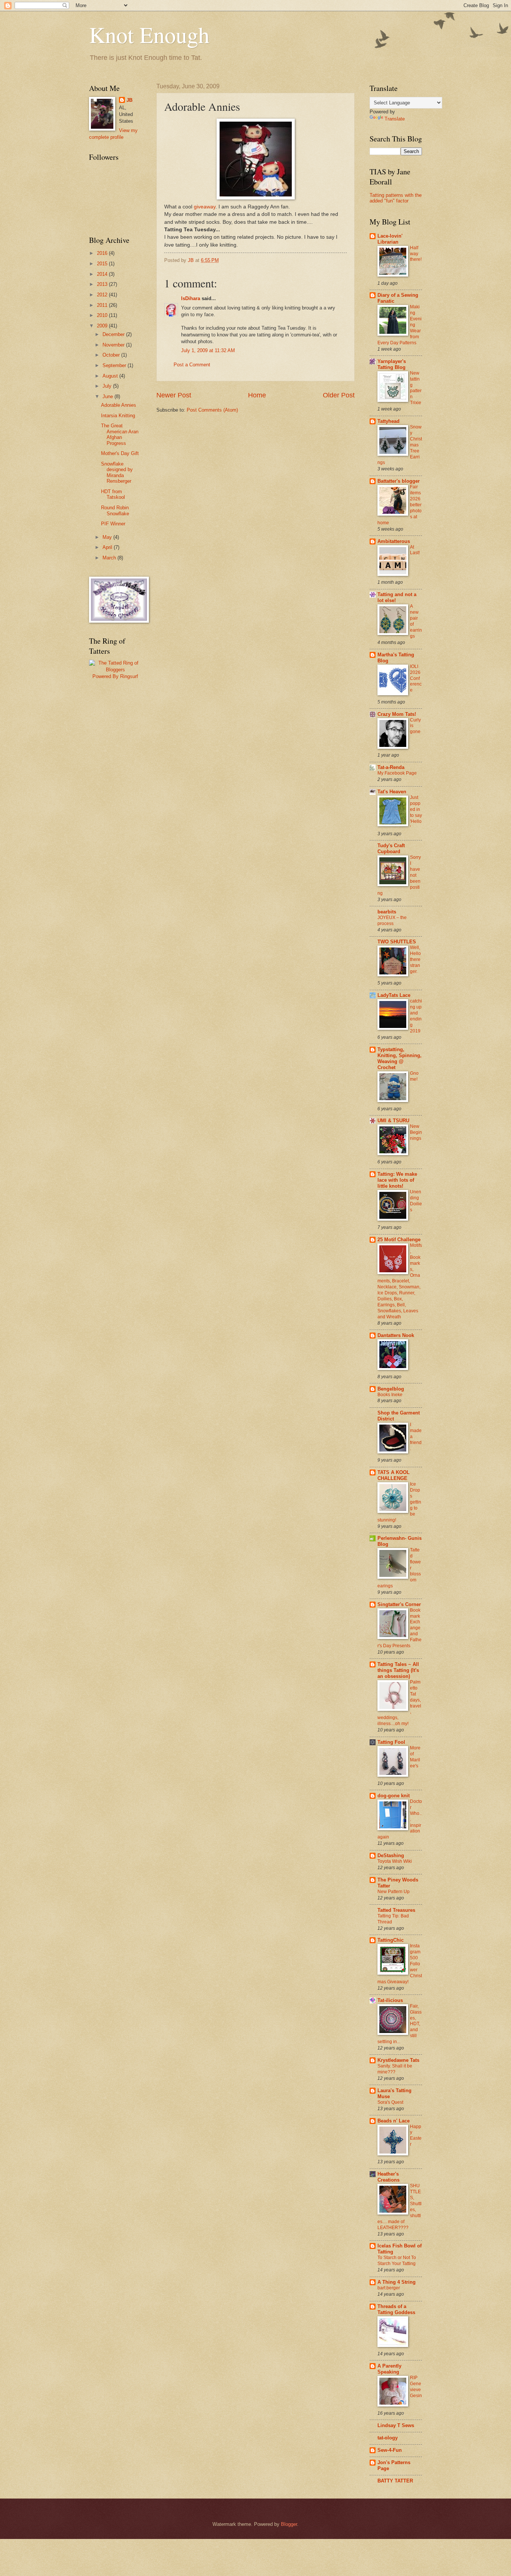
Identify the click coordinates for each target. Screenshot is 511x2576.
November (114, 345)
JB (129, 100)
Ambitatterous (394, 541)
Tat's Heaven (392, 792)
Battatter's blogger (399, 481)
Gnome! (414, 1076)
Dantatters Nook (396, 1335)
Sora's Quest (390, 2102)
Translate (395, 119)
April (108, 547)
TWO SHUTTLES (397, 942)
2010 (103, 315)
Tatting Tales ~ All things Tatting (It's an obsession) (398, 1670)
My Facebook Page (397, 773)
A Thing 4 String (397, 2282)
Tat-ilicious (390, 2000)
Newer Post (174, 395)
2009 (103, 326)
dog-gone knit (394, 1796)
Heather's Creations (388, 2177)
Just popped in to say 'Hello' (416, 812)
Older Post (339, 395)
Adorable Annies (119, 405)
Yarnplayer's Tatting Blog (392, 364)
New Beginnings (416, 1132)
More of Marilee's (415, 1757)
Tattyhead (388, 421)
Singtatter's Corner (399, 1604)
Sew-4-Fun (390, 2450)
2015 (103, 264)
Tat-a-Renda (391, 767)
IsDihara (191, 298)
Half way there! (416, 254)
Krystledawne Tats (398, 2060)
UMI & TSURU (393, 1121)
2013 (103, 284)
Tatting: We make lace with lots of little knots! (397, 1180)
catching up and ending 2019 (416, 1016)
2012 (103, 295)
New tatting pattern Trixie (416, 388)
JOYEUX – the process (392, 921)
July (108, 386)
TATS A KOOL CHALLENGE (394, 1475)
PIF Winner (113, 524)
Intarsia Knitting (118, 416)
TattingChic (391, 1940)
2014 (103, 274)
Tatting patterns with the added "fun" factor (396, 198)
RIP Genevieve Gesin (416, 2387)
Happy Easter (416, 2136)
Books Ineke (390, 1395)
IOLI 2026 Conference (416, 678)
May (108, 537)
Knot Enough (149, 34)
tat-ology (388, 2438)
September (115, 365)
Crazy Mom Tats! (397, 714)
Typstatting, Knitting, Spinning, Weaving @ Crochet (400, 1058)
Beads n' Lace (394, 2121)
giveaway (205, 207)
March (110, 558)
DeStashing (391, 1855)
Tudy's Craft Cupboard (391, 849)
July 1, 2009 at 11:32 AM (208, 350)
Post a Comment (192, 365)
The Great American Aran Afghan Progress (120, 434)
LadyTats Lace (394, 995)
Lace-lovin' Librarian (390, 239)
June (108, 396)
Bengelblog (391, 1389)
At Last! (415, 550)
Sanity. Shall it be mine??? (395, 2069)
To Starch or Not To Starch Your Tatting (397, 2261)
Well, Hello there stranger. (415, 959)
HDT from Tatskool (113, 494)
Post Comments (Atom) (212, 410)
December (114, 334)
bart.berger (389, 2288)
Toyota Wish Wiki (395, 1861)
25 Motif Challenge (399, 1240)
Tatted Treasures (396, 1910)
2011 (103, 305)
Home (257, 395)
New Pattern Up (394, 1892)
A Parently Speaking (389, 2369)
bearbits (387, 912)
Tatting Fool (391, 1742)
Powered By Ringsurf (115, 676)
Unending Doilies (416, 1201)
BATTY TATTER (395, 2481)
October (112, 355)
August (111, 376)
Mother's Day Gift (120, 453)
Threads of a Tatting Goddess (396, 2309)
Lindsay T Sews (396, 2425)
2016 (103, 253)
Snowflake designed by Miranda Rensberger (117, 472)
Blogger (289, 2524)
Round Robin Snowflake (115, 510)
